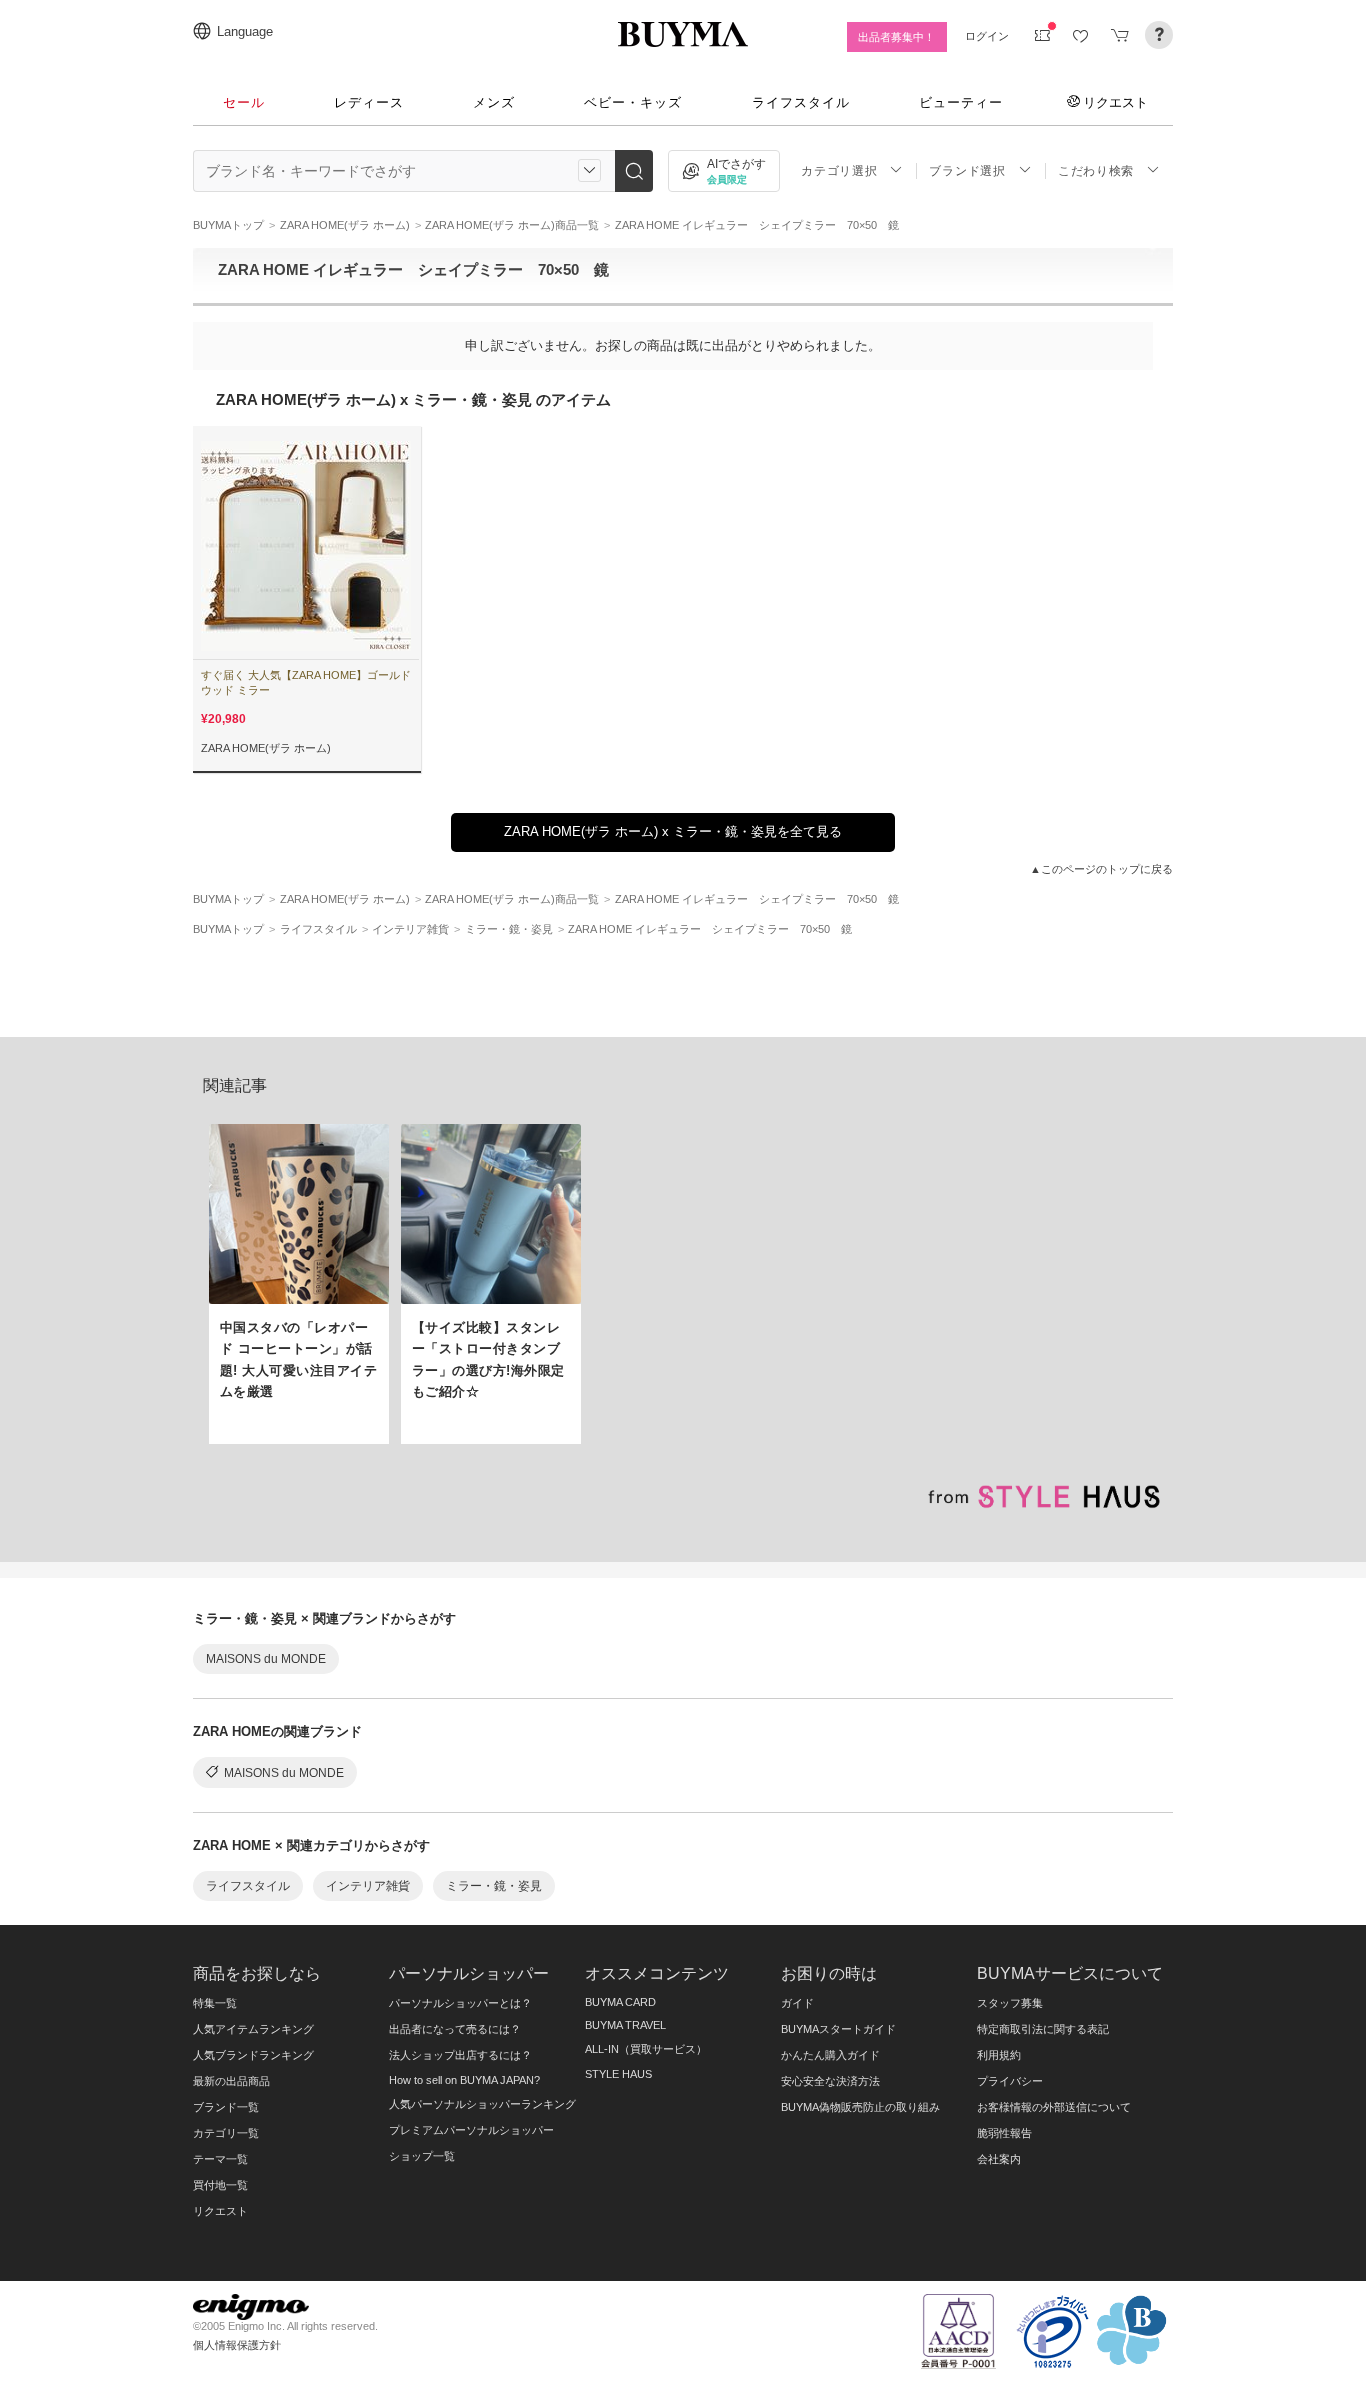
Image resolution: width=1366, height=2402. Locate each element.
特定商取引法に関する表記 (1043, 2029)
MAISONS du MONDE (266, 1659)
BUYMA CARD (620, 2002)
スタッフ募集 (1010, 2003)
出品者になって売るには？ (455, 2029)
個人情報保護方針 (237, 2345)
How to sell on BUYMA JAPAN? (464, 2080)
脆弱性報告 (1004, 2133)
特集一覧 (215, 2003)
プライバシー (1010, 2081)
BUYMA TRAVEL (625, 2025)
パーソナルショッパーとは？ (460, 2003)
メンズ (494, 102)
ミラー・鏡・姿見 (494, 1886)
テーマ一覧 (220, 2159)
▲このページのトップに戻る (1101, 869)
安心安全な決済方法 (830, 2081)
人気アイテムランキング (253, 2029)
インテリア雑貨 (368, 1886)
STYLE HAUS (618, 2074)
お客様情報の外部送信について (1054, 2107)
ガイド (797, 2003)
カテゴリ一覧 (226, 2133)
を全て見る (673, 831)
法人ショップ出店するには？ (460, 2055)
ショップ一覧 (422, 2156)
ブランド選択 (967, 171)
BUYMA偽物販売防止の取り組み (860, 2107)
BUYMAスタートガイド (838, 2029)
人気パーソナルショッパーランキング (482, 2104)
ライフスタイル (801, 102)
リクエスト (1115, 102)
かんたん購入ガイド (830, 2055)
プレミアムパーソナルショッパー (471, 2130)
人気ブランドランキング (253, 2055)
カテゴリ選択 (839, 171)
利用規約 (999, 2055)
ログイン (987, 36)
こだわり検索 (1096, 171)
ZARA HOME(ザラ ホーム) (266, 748)
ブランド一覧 (226, 2107)
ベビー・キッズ (633, 102)
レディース (369, 102)
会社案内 (999, 2159)
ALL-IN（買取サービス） (646, 2049)
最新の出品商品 (231, 2081)
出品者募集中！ (896, 37)
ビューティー (961, 102)
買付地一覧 (220, 2185)
